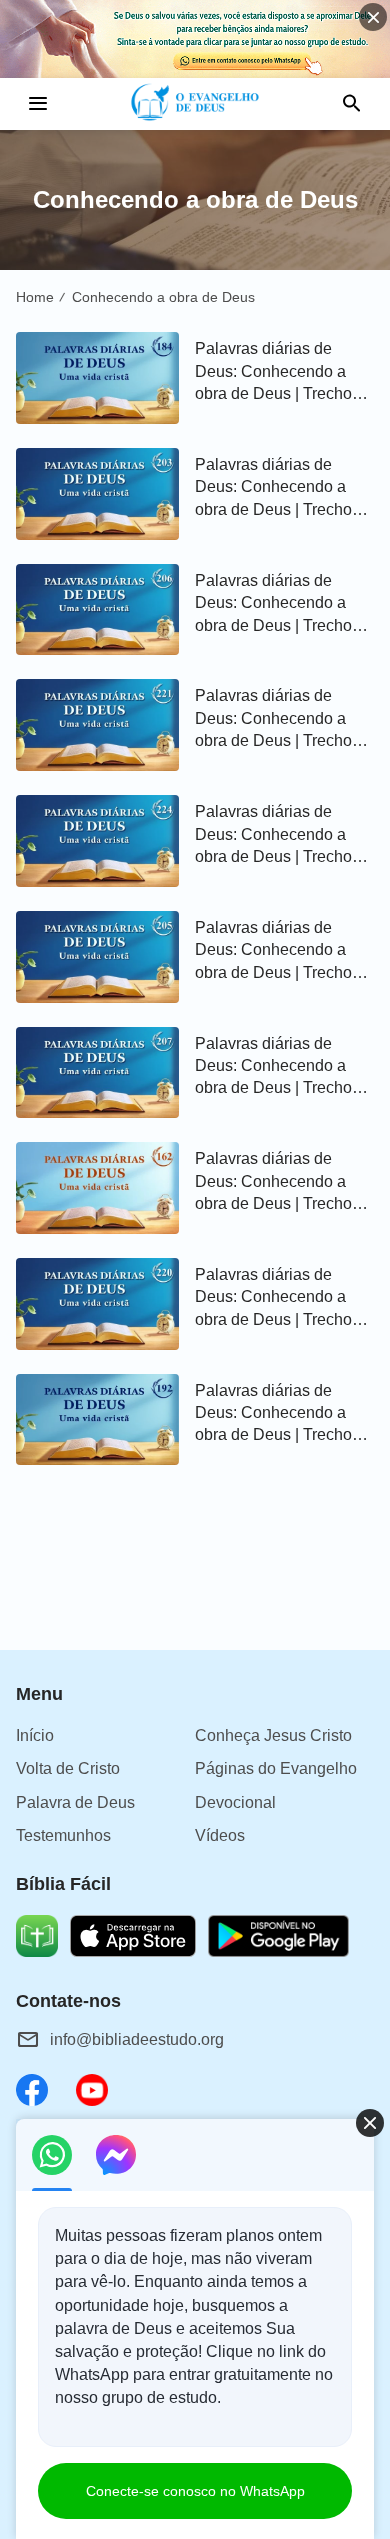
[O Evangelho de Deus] (195, 104)
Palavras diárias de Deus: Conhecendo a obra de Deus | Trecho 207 (273, 1067)
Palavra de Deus (75, 1802)
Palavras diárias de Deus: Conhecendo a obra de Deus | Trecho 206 (273, 604)
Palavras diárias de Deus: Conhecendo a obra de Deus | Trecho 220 (273, 1298)
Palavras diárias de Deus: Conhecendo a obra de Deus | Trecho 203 (273, 488)
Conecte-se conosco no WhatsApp (195, 2491)
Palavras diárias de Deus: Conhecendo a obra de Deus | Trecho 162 (273, 1182)
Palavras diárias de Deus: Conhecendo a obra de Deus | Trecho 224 (273, 835)
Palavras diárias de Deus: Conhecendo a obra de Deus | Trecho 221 (273, 719)
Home (35, 297)
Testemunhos (63, 1835)
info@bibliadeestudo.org (137, 2039)
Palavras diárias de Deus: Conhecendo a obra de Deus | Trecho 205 (273, 951)
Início (35, 1735)
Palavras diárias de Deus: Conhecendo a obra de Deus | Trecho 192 (273, 1414)
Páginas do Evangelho (276, 1768)
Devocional (235, 1802)
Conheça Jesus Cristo (273, 1735)
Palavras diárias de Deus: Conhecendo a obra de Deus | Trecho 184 (273, 372)
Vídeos (220, 1835)
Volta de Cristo (68, 1768)
